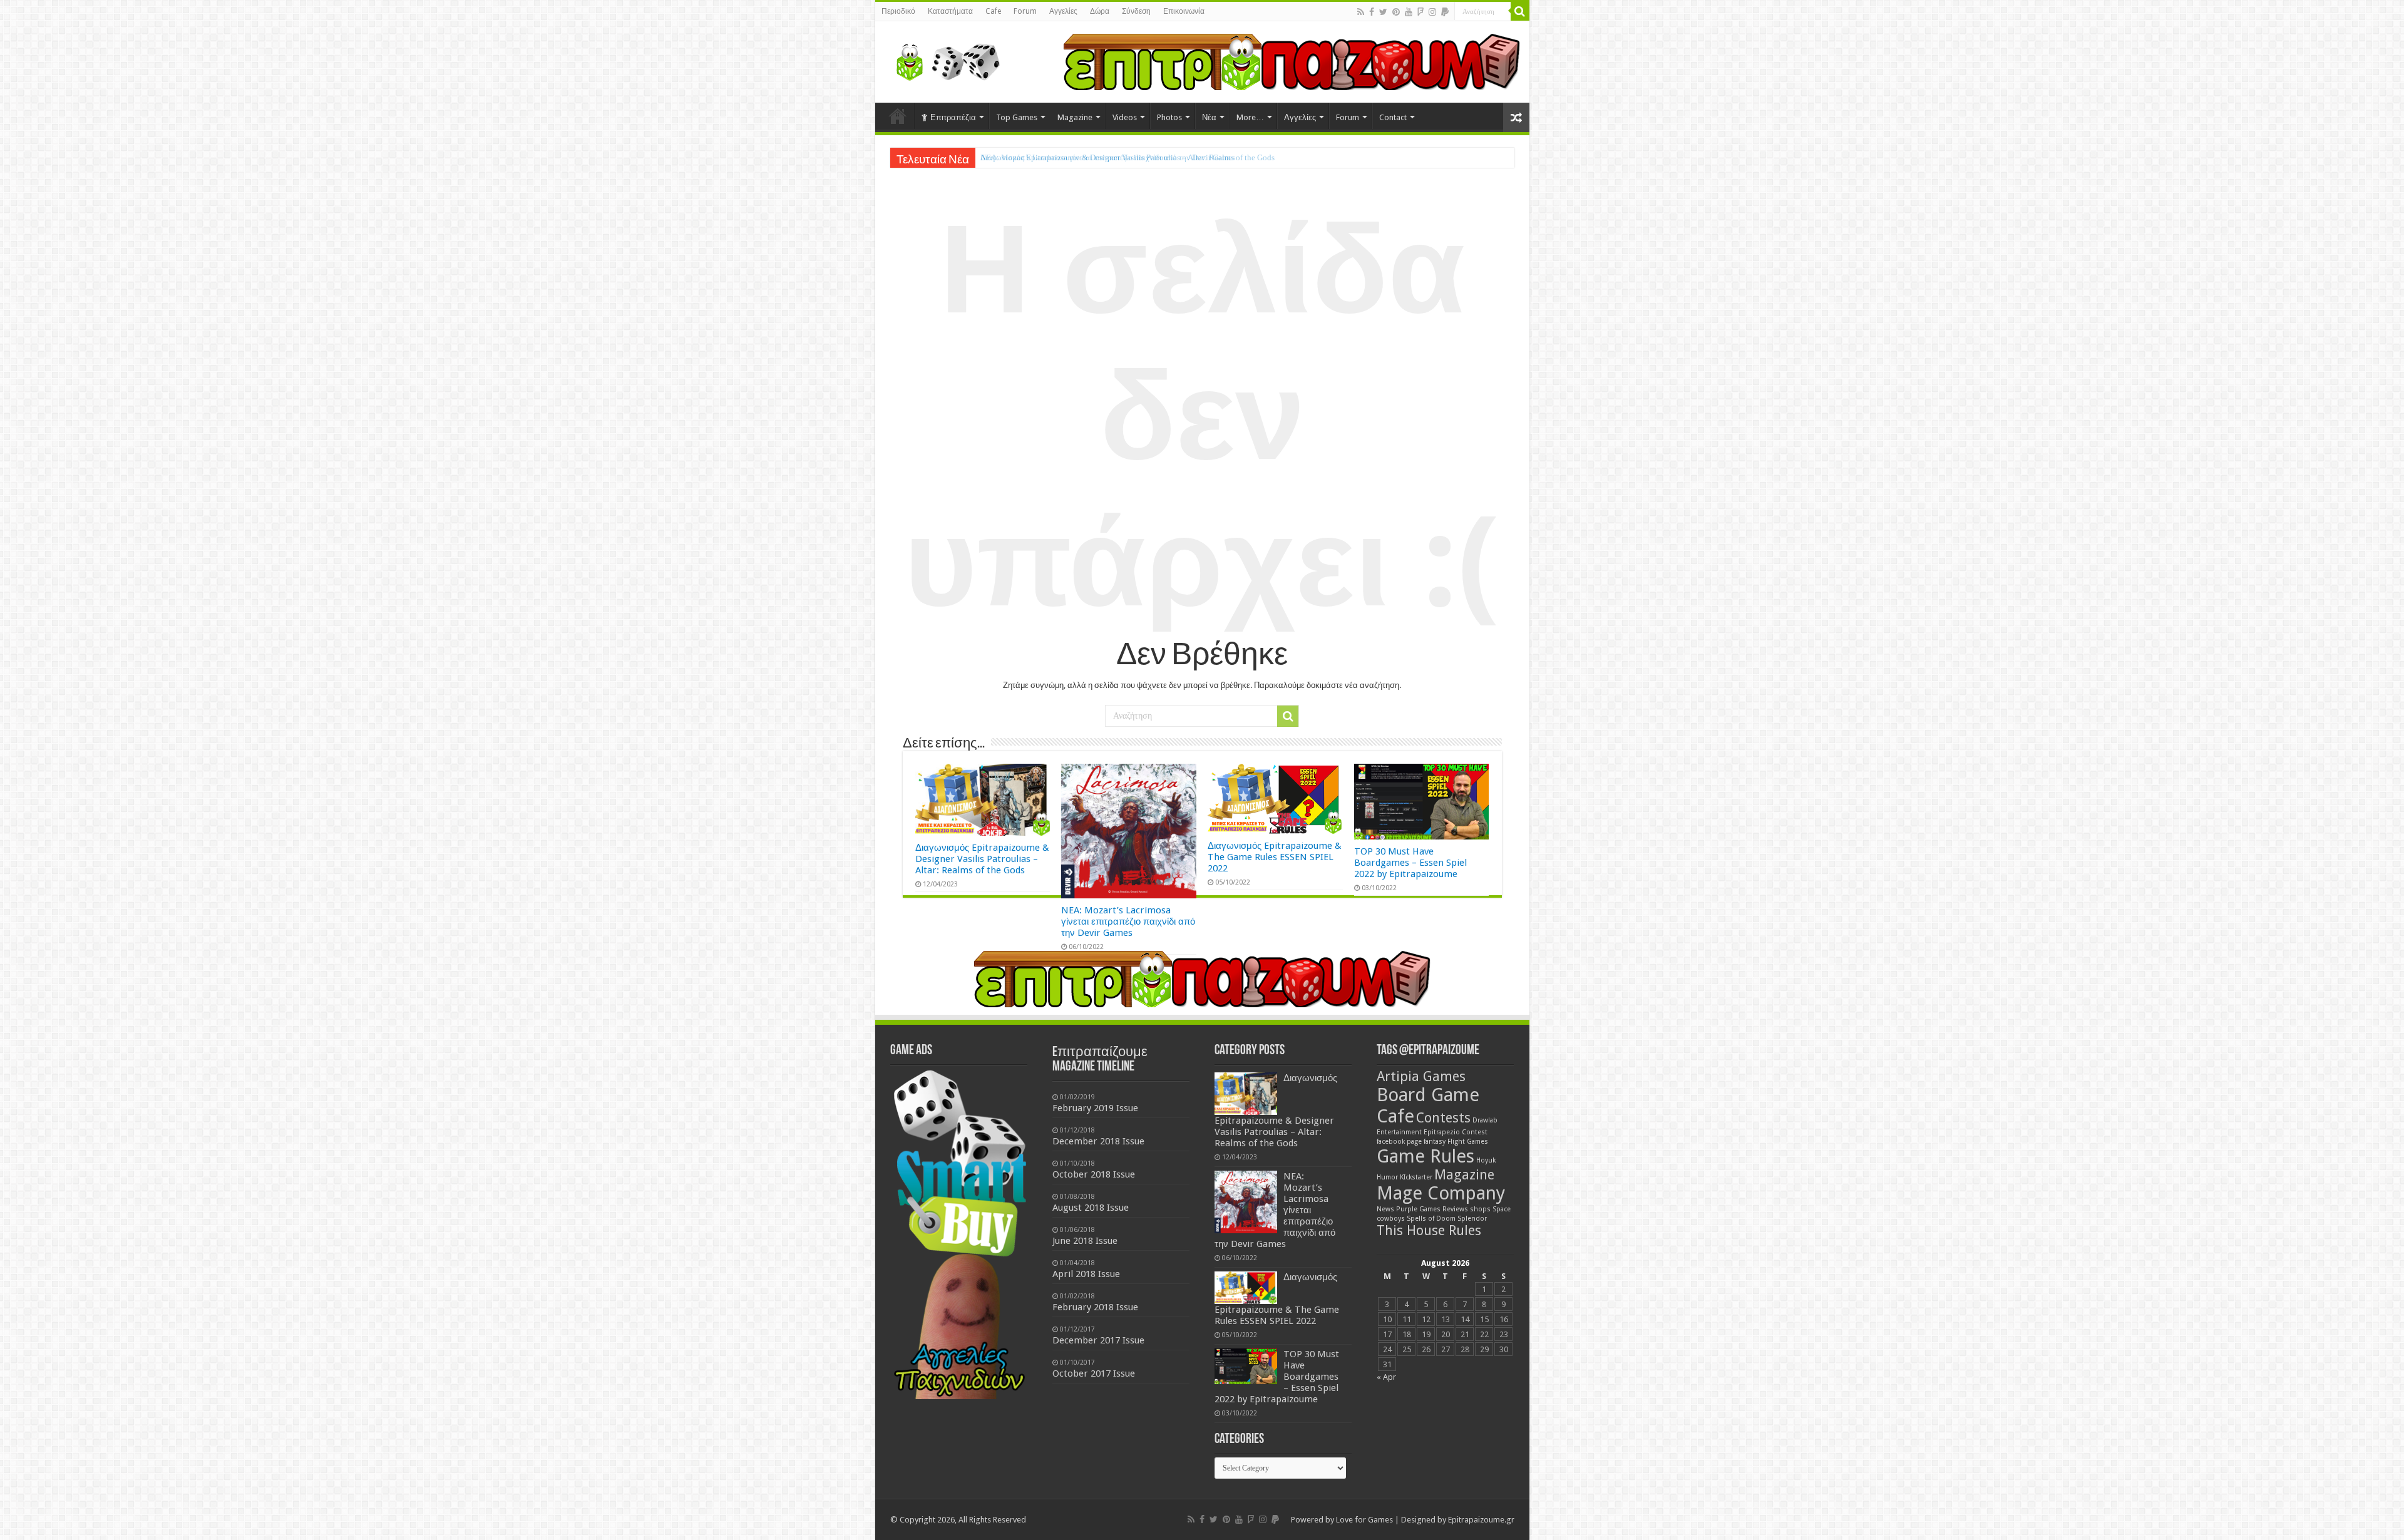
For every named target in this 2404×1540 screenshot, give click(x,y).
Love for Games (1364, 1520)
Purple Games (1418, 1209)
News (1385, 1209)
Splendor (1472, 1219)
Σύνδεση (1136, 11)
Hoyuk (1486, 1160)
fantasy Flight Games (1456, 1142)
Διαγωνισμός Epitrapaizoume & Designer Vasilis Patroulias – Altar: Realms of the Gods (982, 859)
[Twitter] (1383, 12)
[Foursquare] (1420, 12)
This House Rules (1429, 1230)
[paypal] (1445, 12)
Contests (1443, 1118)
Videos (1125, 117)
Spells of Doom (1431, 1219)
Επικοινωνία (1184, 11)
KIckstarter (1416, 1177)
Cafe (993, 11)
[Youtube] (1409, 12)
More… (1250, 117)
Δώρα (1100, 11)
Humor (1387, 1177)
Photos (1169, 117)
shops (1480, 1209)
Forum (1025, 11)
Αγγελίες (1063, 11)
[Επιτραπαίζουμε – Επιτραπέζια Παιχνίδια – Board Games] (944, 59)
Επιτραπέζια (953, 117)
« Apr (1386, 1377)
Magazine (1075, 117)
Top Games (1017, 117)
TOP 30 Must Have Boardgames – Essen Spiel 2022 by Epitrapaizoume (1410, 863)
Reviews (1455, 1209)
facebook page (1399, 1142)
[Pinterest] (1396, 12)
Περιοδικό (898, 11)
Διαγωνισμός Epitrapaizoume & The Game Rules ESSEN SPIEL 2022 (1275, 857)
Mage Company (1441, 1193)
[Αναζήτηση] (1520, 11)
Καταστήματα (950, 11)
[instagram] (1432, 12)
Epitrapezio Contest (1456, 1132)
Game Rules (1425, 1156)
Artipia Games (1421, 1076)
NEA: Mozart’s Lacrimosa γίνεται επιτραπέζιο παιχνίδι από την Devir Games (1108, 157)
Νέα (1209, 117)
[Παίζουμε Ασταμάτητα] (1292, 61)
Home (898, 116)
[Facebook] (1372, 12)
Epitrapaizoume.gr (1481, 1520)
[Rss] (1361, 12)
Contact (1393, 117)
